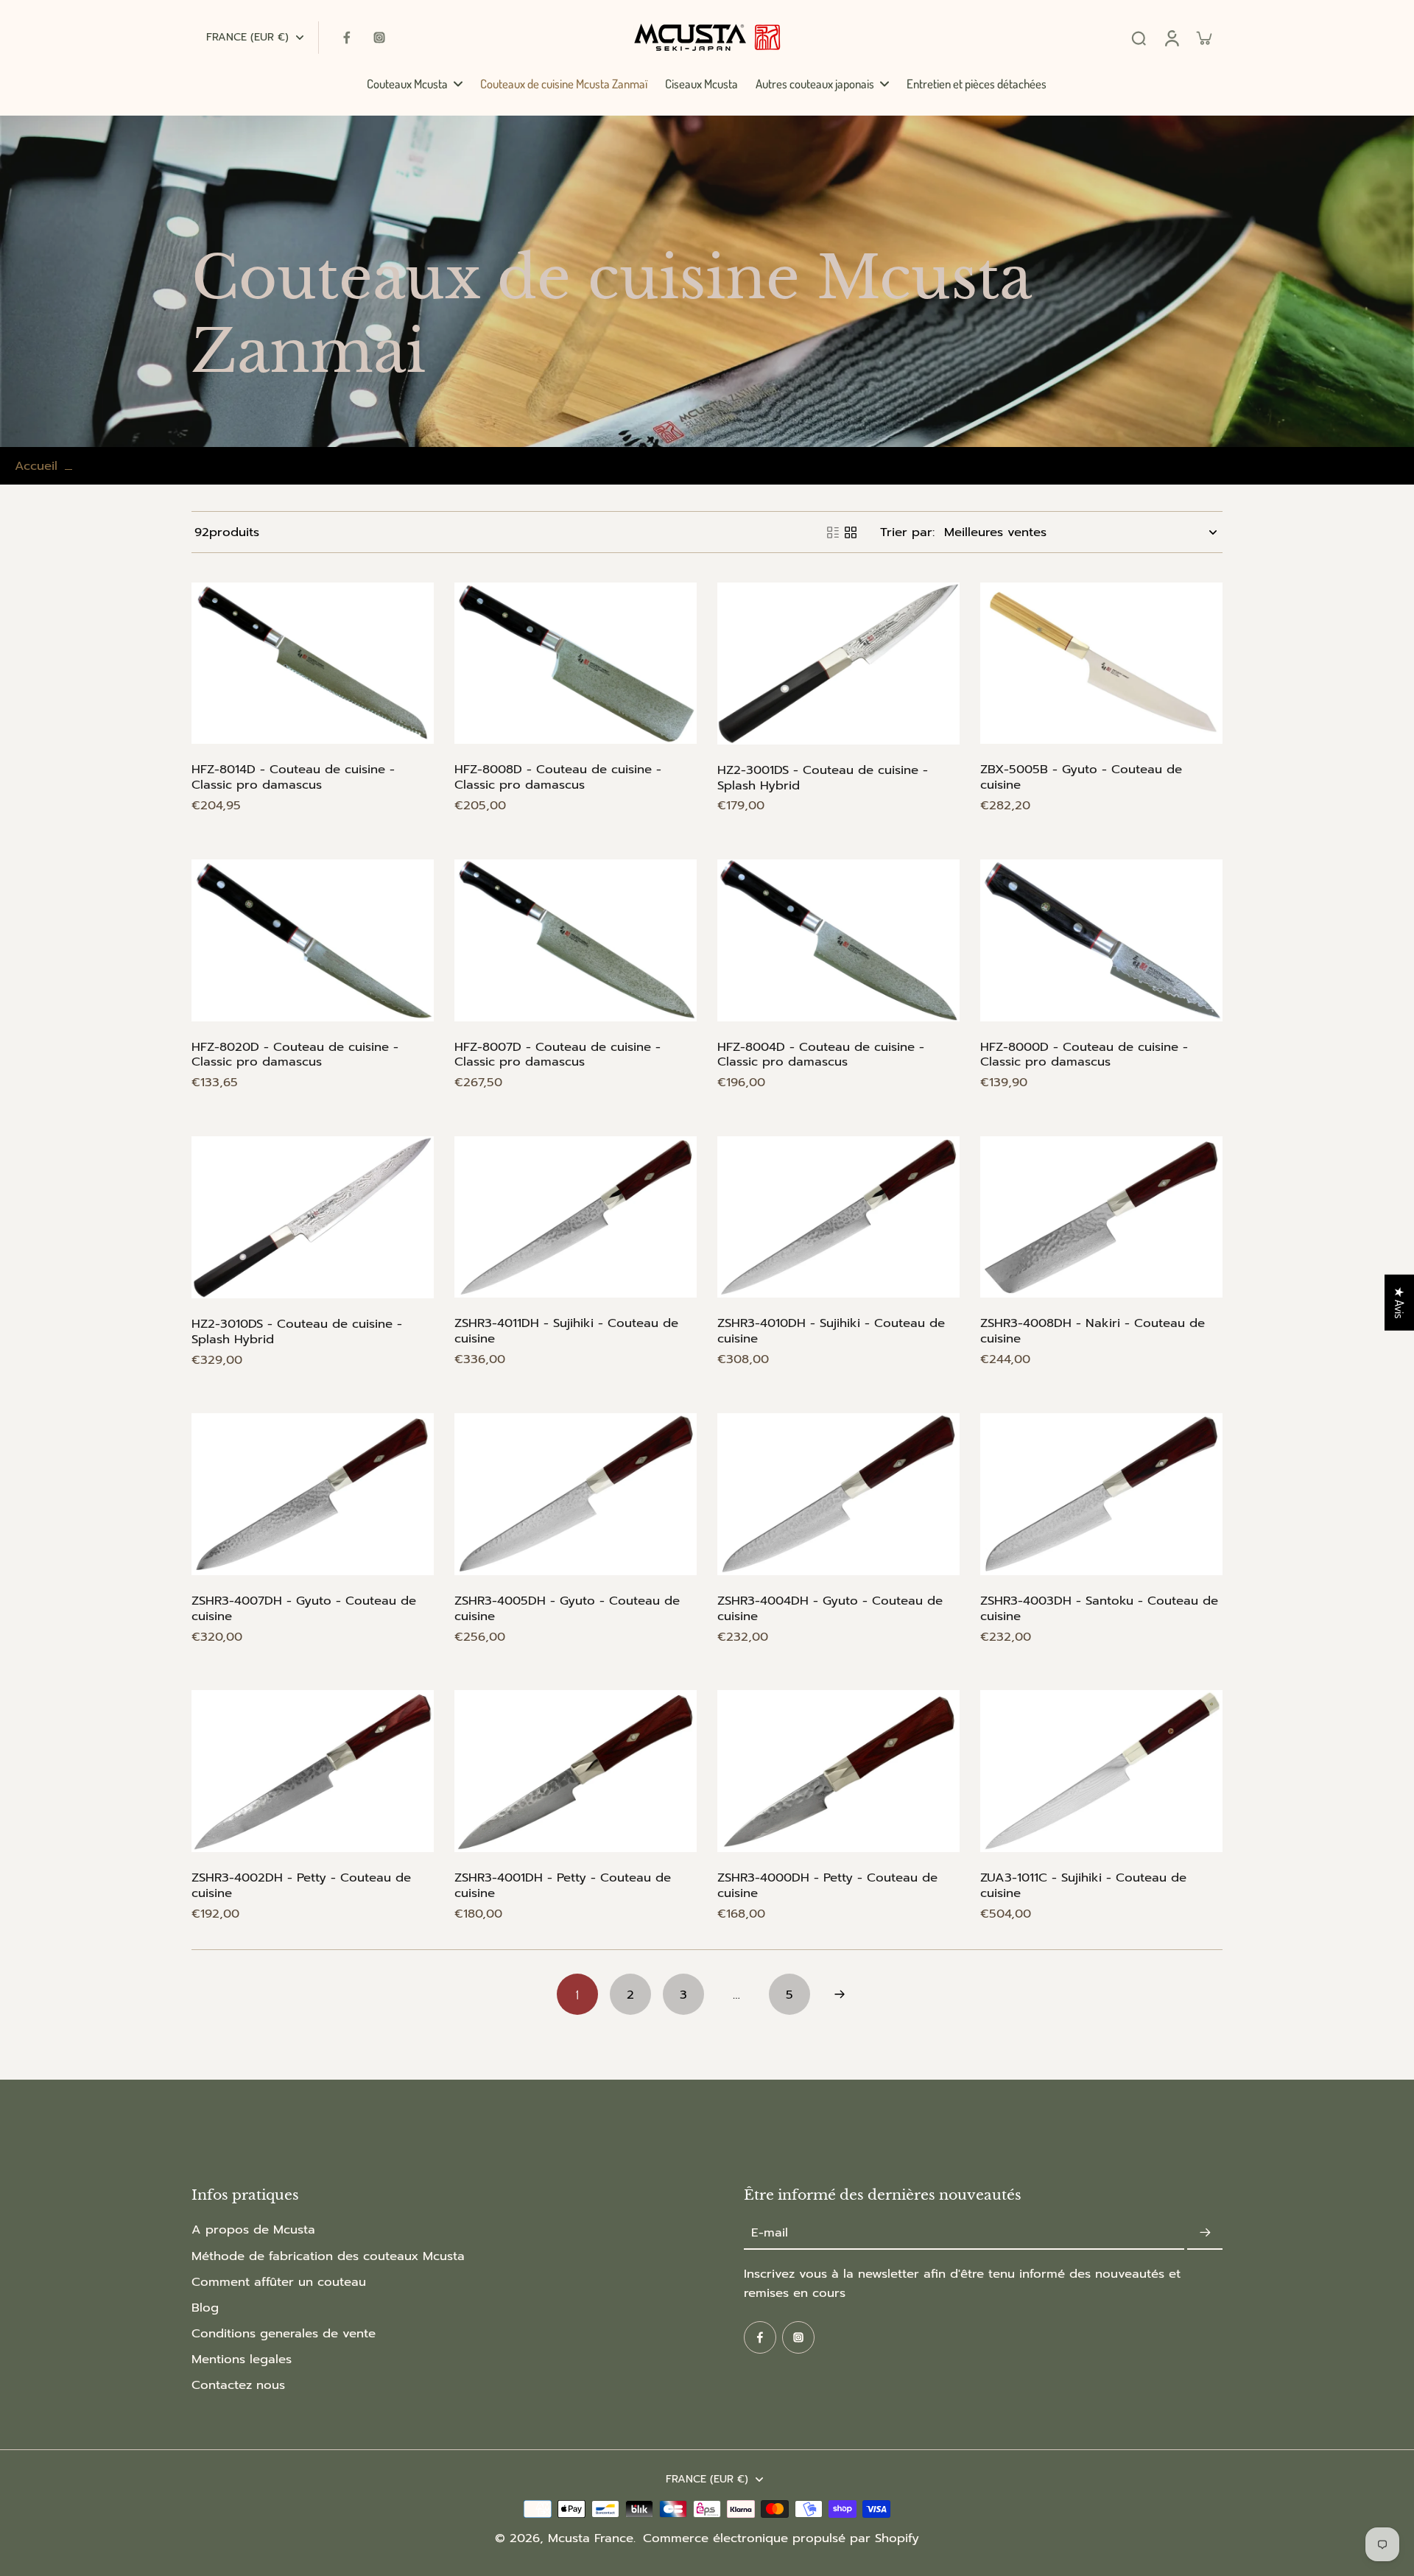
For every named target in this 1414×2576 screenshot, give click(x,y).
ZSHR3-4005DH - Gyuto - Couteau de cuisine (567, 1608)
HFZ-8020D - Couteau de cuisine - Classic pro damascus (295, 1055)
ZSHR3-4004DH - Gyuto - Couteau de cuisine (830, 1608)
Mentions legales (242, 2359)
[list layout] (833, 532)
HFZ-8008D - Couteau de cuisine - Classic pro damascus (558, 777)
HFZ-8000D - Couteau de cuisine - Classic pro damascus (1084, 1055)
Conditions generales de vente (284, 2333)
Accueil (36, 466)
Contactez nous (238, 2385)
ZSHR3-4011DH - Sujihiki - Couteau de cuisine (566, 1331)
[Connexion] (1171, 38)
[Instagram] (379, 38)
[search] (1139, 38)
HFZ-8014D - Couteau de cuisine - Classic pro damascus (293, 777)
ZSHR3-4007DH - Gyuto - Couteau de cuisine (304, 1608)
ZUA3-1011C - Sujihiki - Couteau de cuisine (1083, 1885)
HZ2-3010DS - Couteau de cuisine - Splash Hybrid (297, 1331)
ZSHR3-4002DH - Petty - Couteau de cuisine (301, 1885)
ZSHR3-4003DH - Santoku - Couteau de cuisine (1099, 1608)
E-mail (770, 2232)
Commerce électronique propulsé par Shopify (781, 2538)
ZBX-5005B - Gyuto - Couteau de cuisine (1081, 777)
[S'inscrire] (1205, 2232)
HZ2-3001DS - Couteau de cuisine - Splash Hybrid (823, 778)
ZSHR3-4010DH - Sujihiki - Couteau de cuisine (831, 1331)
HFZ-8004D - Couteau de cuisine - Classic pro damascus (821, 1055)
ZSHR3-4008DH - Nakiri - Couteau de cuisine (1093, 1331)
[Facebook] (347, 38)
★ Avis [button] (1400, 1303)
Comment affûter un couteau (279, 2282)
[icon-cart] (1203, 38)
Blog (205, 2308)
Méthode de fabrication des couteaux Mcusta (328, 2256)
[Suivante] (840, 1994)
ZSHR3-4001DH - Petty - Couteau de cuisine (563, 1885)
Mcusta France (591, 2538)
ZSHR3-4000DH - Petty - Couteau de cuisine (827, 1885)
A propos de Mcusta (253, 2230)
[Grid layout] (851, 532)
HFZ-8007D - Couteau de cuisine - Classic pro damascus (557, 1055)
